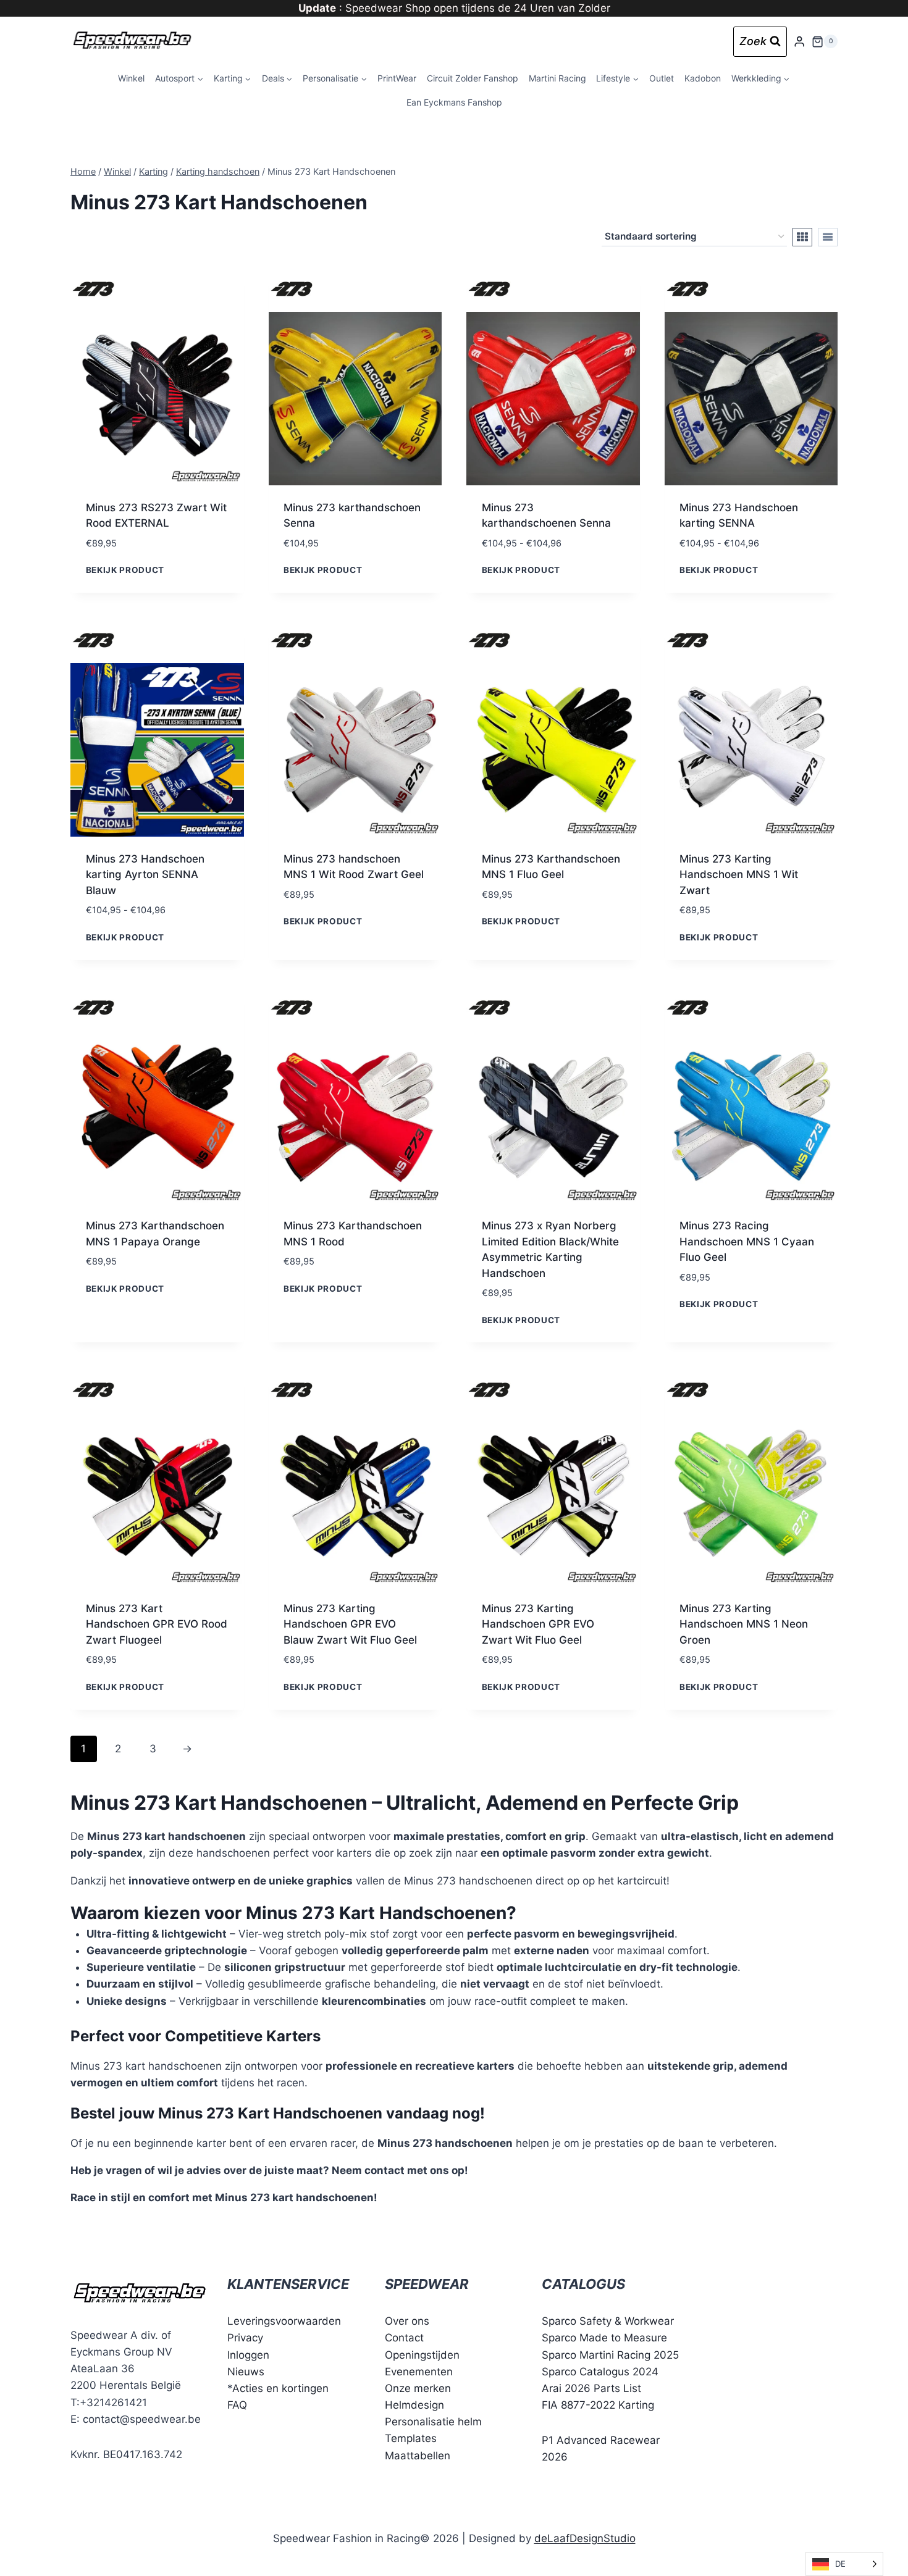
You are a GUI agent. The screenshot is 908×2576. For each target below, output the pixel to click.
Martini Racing (557, 78)
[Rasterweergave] (802, 237)
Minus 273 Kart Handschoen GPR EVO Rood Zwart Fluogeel (157, 1624)
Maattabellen (418, 2456)
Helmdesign (414, 2405)
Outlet (662, 78)
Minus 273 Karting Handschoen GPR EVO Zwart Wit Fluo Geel (538, 1624)
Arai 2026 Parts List (591, 2388)
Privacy (245, 2338)
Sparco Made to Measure (604, 2338)
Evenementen (419, 2372)
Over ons (407, 2321)
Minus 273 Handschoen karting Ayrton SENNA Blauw (145, 875)
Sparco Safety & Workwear (608, 2321)
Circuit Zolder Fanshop (473, 78)
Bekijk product (125, 570)
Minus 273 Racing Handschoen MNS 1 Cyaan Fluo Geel (747, 1241)
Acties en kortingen (280, 2388)
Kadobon (703, 78)
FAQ (237, 2405)
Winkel (131, 78)
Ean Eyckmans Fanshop (454, 102)
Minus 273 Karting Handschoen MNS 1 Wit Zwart (739, 875)
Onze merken (418, 2388)
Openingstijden (422, 2355)
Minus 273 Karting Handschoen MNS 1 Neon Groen (744, 1624)
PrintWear (397, 78)
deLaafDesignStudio (585, 2538)
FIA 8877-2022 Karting (598, 2405)
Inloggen (248, 2355)
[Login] (799, 42)
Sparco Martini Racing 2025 (610, 2355)
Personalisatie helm (433, 2422)
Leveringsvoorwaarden (284, 2321)
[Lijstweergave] (828, 237)
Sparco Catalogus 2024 (600, 2372)
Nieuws (246, 2372)
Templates (411, 2438)
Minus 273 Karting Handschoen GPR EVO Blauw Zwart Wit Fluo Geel (350, 1624)
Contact (404, 2338)
